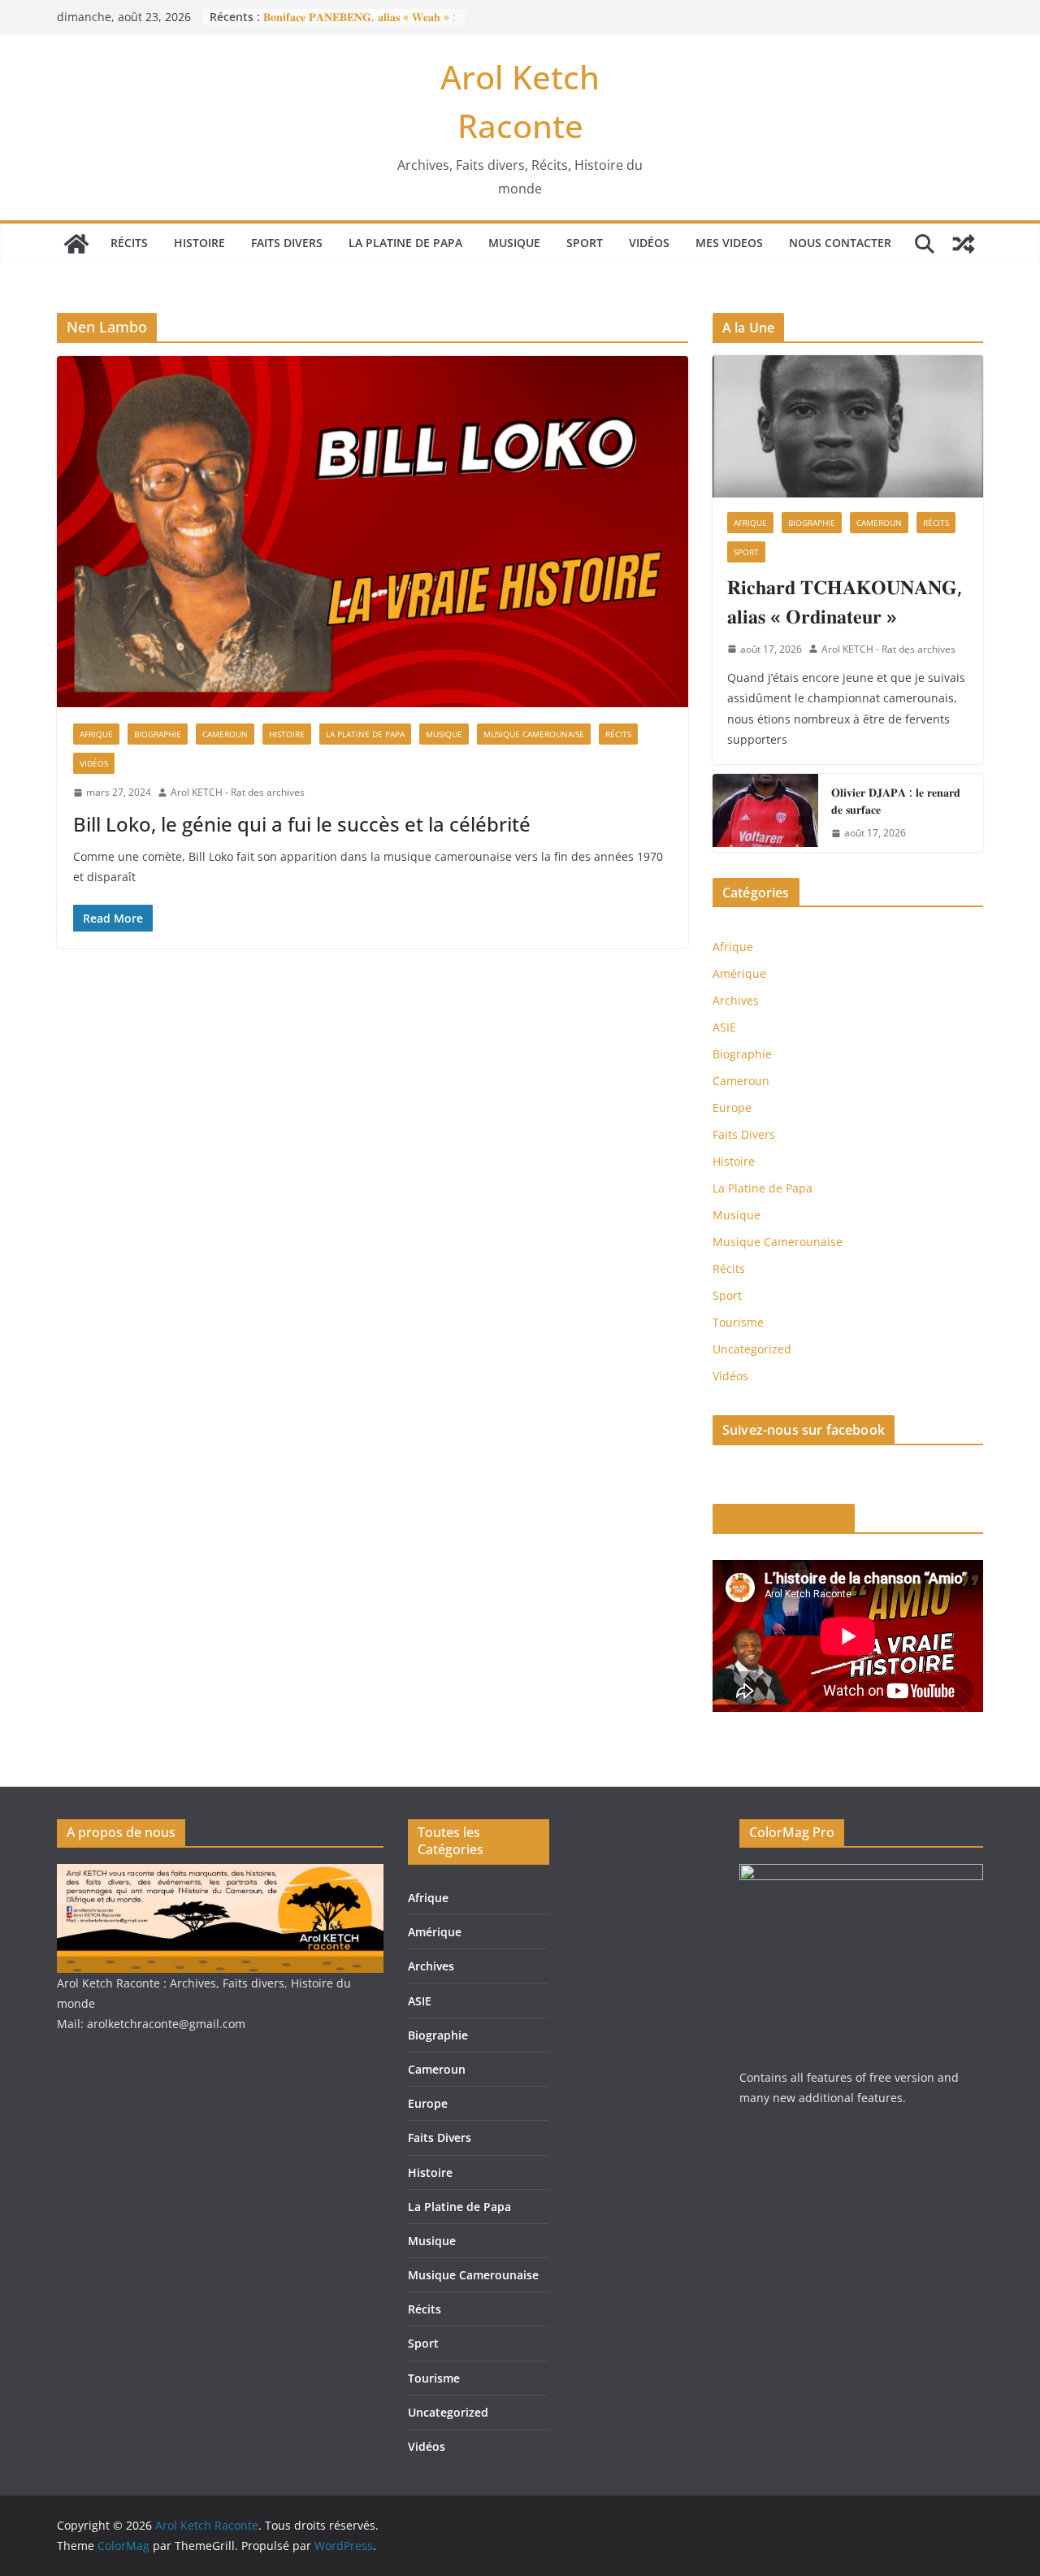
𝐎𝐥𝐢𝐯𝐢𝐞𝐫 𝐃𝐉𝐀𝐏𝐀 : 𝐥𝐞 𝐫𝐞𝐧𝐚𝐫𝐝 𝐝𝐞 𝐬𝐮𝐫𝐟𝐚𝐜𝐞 (896, 801)
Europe (732, 1108)
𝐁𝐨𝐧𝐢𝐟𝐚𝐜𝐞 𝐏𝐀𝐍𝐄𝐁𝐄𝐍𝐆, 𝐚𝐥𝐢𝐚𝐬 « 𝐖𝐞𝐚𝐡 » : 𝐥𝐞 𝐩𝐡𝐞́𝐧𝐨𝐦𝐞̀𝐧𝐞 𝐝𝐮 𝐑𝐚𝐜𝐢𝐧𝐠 (360, 25)
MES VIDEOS (729, 243)
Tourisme (738, 1322)
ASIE (724, 1027)
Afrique (96, 734)
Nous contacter (840, 243)
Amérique (739, 973)
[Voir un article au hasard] (964, 244)
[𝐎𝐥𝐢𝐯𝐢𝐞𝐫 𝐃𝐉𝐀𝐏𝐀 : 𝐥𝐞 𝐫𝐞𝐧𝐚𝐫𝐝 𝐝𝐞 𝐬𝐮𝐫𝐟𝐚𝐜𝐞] (765, 813)
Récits (129, 243)
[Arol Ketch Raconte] (76, 244)
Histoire (199, 243)
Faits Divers (287, 243)
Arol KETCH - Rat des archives (238, 792)
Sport (585, 243)
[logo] (220, 1874)
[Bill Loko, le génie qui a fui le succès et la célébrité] (373, 532)
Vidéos (649, 243)
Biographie (158, 734)
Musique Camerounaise (534, 734)
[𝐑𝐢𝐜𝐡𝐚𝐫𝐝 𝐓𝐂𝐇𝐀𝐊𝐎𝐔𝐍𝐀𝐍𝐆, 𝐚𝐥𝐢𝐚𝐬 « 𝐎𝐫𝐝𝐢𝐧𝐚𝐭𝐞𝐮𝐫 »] (848, 426)
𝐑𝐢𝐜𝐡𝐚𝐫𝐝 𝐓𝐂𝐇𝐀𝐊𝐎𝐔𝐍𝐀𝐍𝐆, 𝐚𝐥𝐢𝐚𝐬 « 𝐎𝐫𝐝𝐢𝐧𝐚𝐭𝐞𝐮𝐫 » (845, 601)
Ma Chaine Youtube (784, 1518)
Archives (736, 1000)
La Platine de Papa (405, 243)
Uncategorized (752, 1349)
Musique (514, 243)
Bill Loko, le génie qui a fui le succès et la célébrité (302, 824)
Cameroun (225, 734)
